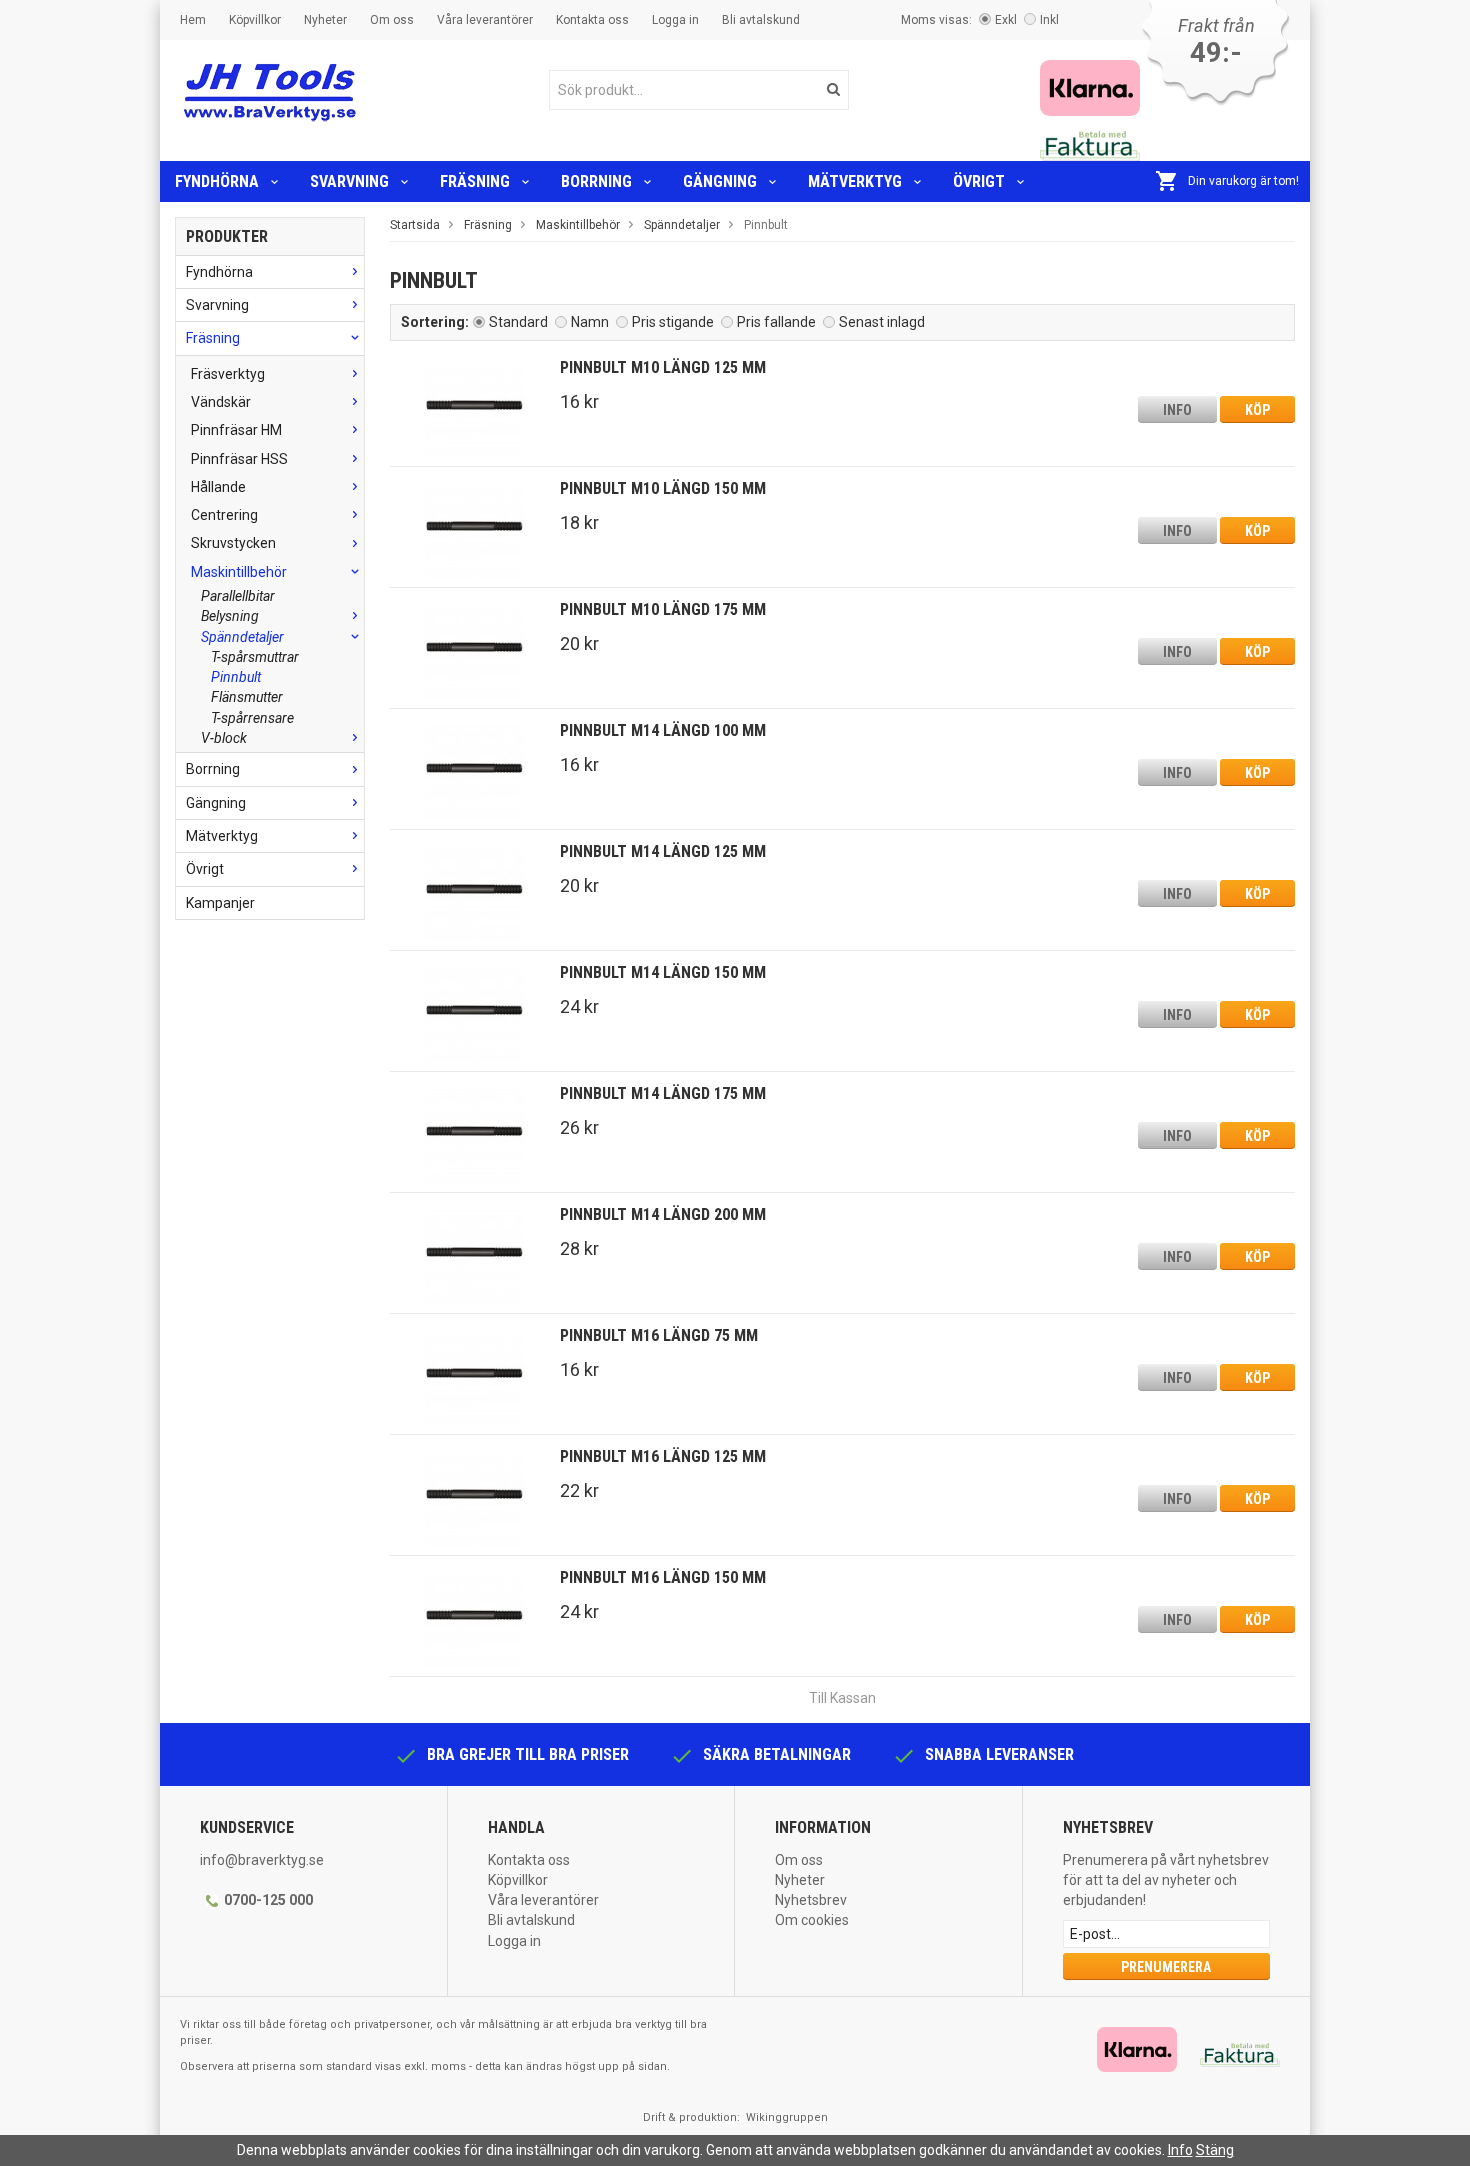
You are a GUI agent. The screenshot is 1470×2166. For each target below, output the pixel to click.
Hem (193, 20)
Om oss (392, 20)
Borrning (596, 181)
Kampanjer (220, 903)
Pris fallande (776, 322)
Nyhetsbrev (811, 1900)
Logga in (675, 20)
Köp (1257, 410)
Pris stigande (673, 322)
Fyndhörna (217, 181)
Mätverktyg (855, 181)
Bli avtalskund (761, 20)
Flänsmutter (247, 697)
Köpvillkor (255, 20)
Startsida (415, 225)
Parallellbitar (238, 596)
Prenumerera (1166, 1967)
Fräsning (475, 181)
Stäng (1215, 2150)
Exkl (1006, 20)
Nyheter (325, 20)
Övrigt (979, 181)
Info (1177, 410)
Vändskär (221, 402)
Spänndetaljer (242, 637)
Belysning (230, 616)
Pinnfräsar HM (236, 430)
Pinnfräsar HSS (239, 459)
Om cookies (812, 1920)
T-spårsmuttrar (255, 657)
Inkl (1049, 20)
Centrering (224, 515)
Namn (590, 322)
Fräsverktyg (228, 374)
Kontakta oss (592, 20)
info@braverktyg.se (262, 1860)
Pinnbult (236, 677)
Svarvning (349, 181)
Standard (518, 322)
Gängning (720, 181)
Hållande (218, 487)
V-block (224, 738)
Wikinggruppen (787, 2117)
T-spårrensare (252, 718)
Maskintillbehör (239, 572)
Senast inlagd (882, 322)
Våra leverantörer (485, 20)
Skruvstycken (233, 543)
